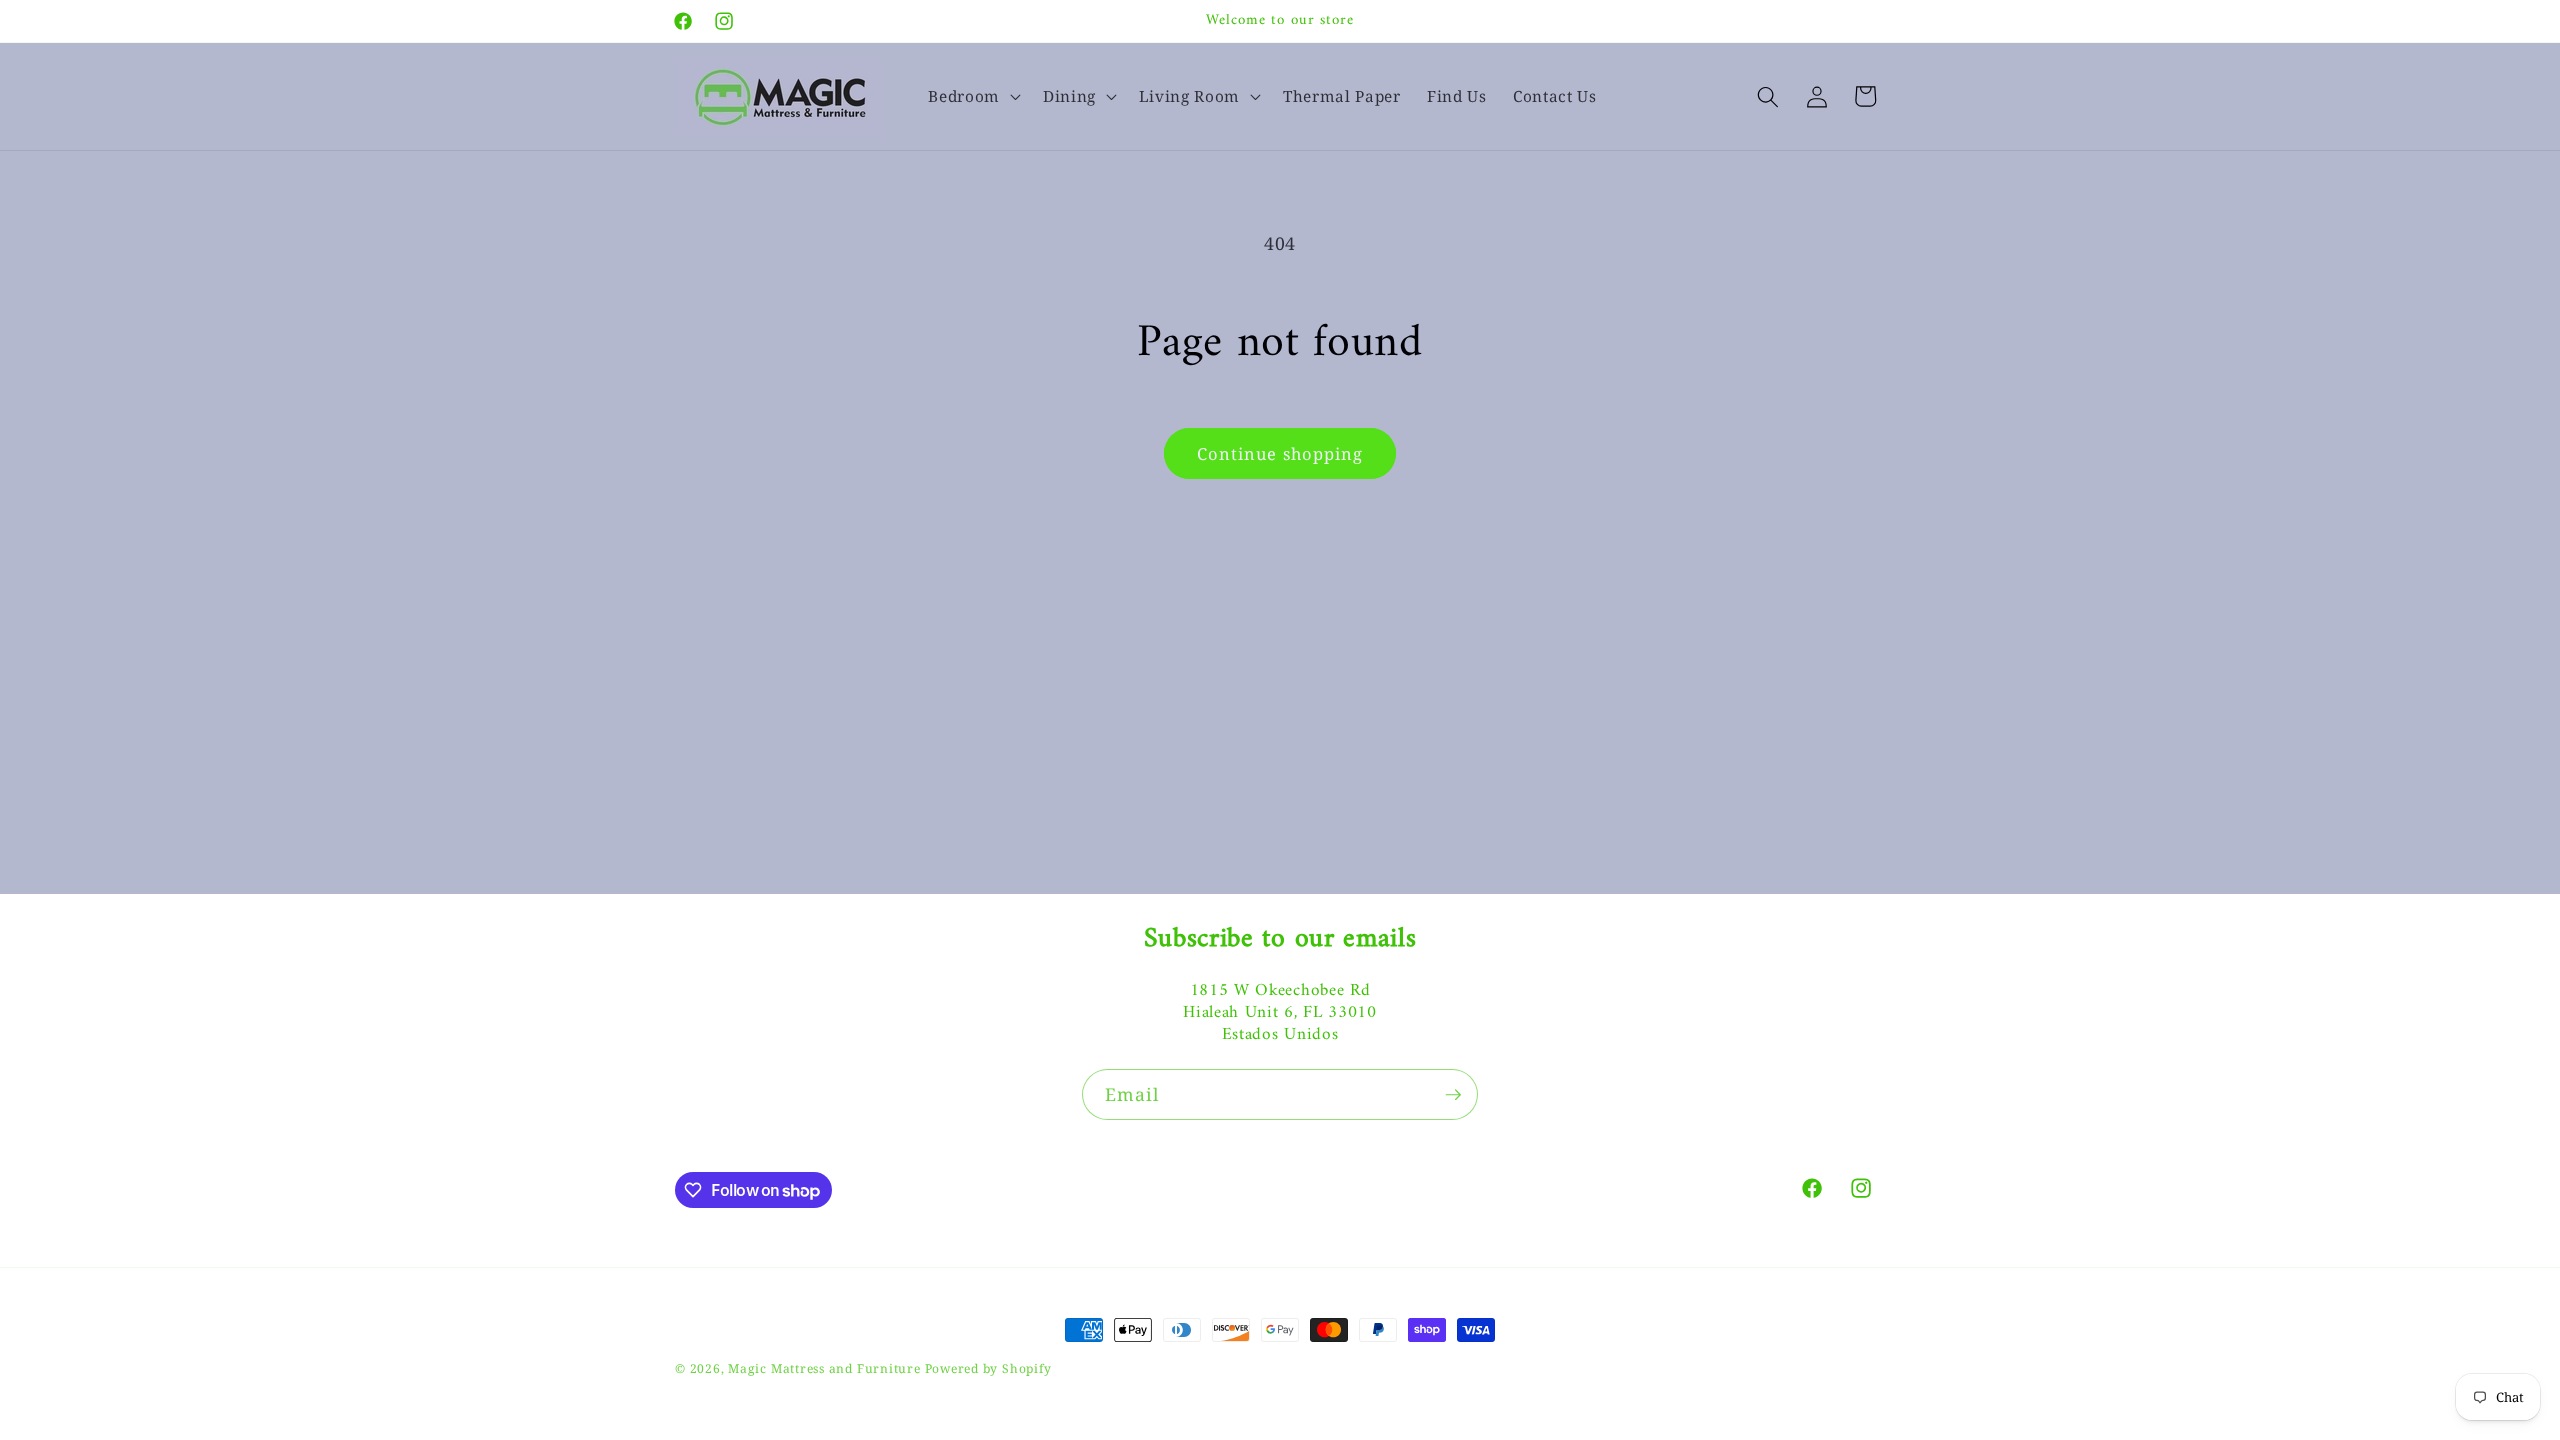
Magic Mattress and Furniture (826, 1368)
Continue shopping (1280, 453)
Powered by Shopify (988, 1368)
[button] (972, 97)
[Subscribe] (1453, 1095)
